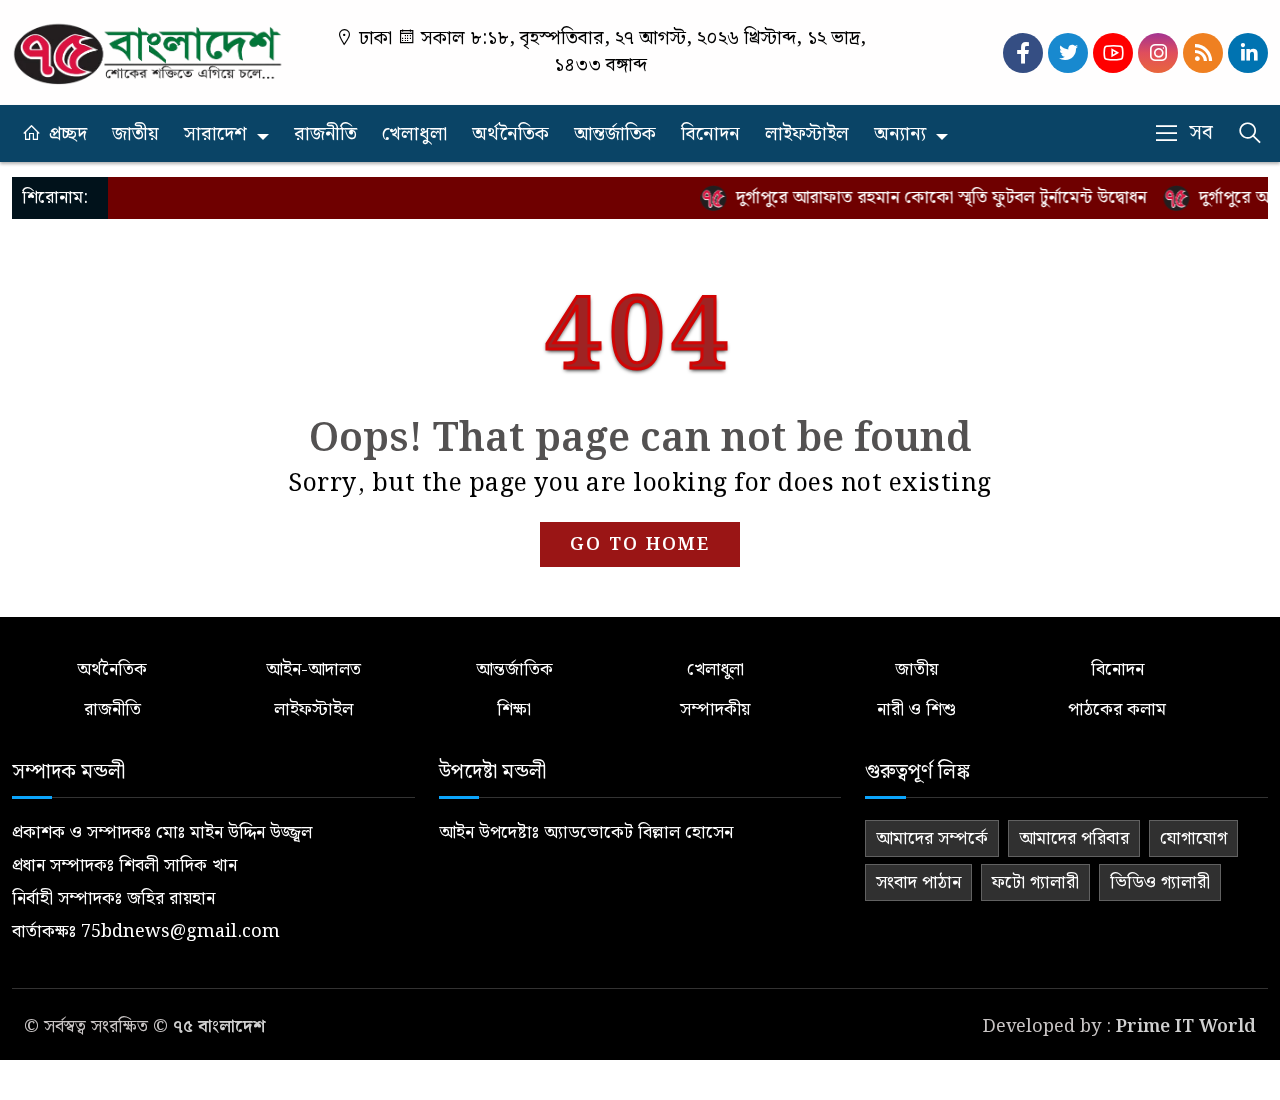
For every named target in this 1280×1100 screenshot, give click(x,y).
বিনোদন (710, 134)
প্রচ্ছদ (68, 134)
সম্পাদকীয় (715, 709)
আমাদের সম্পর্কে (932, 838)
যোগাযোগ (1193, 838)
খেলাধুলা (414, 134)
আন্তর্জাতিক (615, 134)
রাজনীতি (325, 134)
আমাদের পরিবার (1074, 838)
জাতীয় (135, 134)
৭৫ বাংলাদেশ (219, 1026)
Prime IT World (1186, 1026)
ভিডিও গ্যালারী (1160, 882)
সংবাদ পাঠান (918, 882)
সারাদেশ (215, 134)
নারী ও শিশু (916, 709)
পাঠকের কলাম (1117, 709)
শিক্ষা (514, 709)
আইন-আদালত (313, 669)
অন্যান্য (900, 134)
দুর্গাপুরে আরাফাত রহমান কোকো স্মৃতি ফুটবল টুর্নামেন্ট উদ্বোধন (927, 197)
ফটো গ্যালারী (1035, 882)
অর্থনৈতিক (510, 134)
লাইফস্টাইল (807, 134)
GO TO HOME (640, 544)
